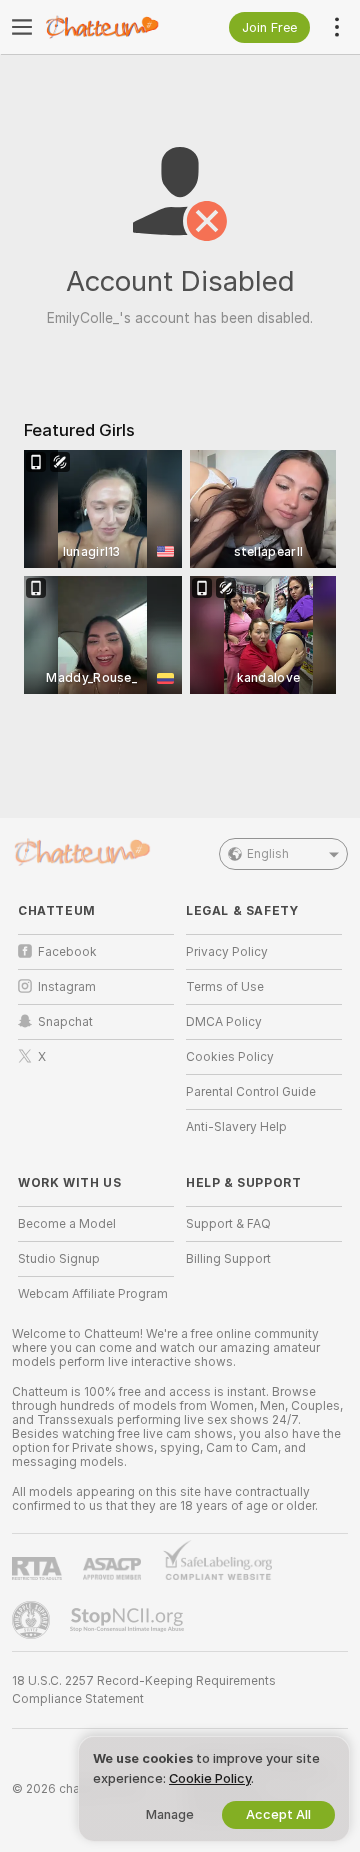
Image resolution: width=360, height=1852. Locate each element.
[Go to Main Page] (112, 27)
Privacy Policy (227, 952)
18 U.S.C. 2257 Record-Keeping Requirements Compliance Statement (144, 1690)
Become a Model (67, 1224)
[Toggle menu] (22, 27)
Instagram (67, 987)
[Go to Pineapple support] (33, 1620)
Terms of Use (225, 987)
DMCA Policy (224, 1022)
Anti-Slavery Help (236, 1127)
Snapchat (65, 1022)
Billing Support (228, 1259)
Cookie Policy (210, 1778)
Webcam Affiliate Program (93, 1294)
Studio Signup (59, 1259)
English (268, 854)
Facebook (67, 952)
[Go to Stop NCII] (129, 1620)
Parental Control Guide (251, 1092)
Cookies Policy (230, 1057)
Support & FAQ (228, 1224)
